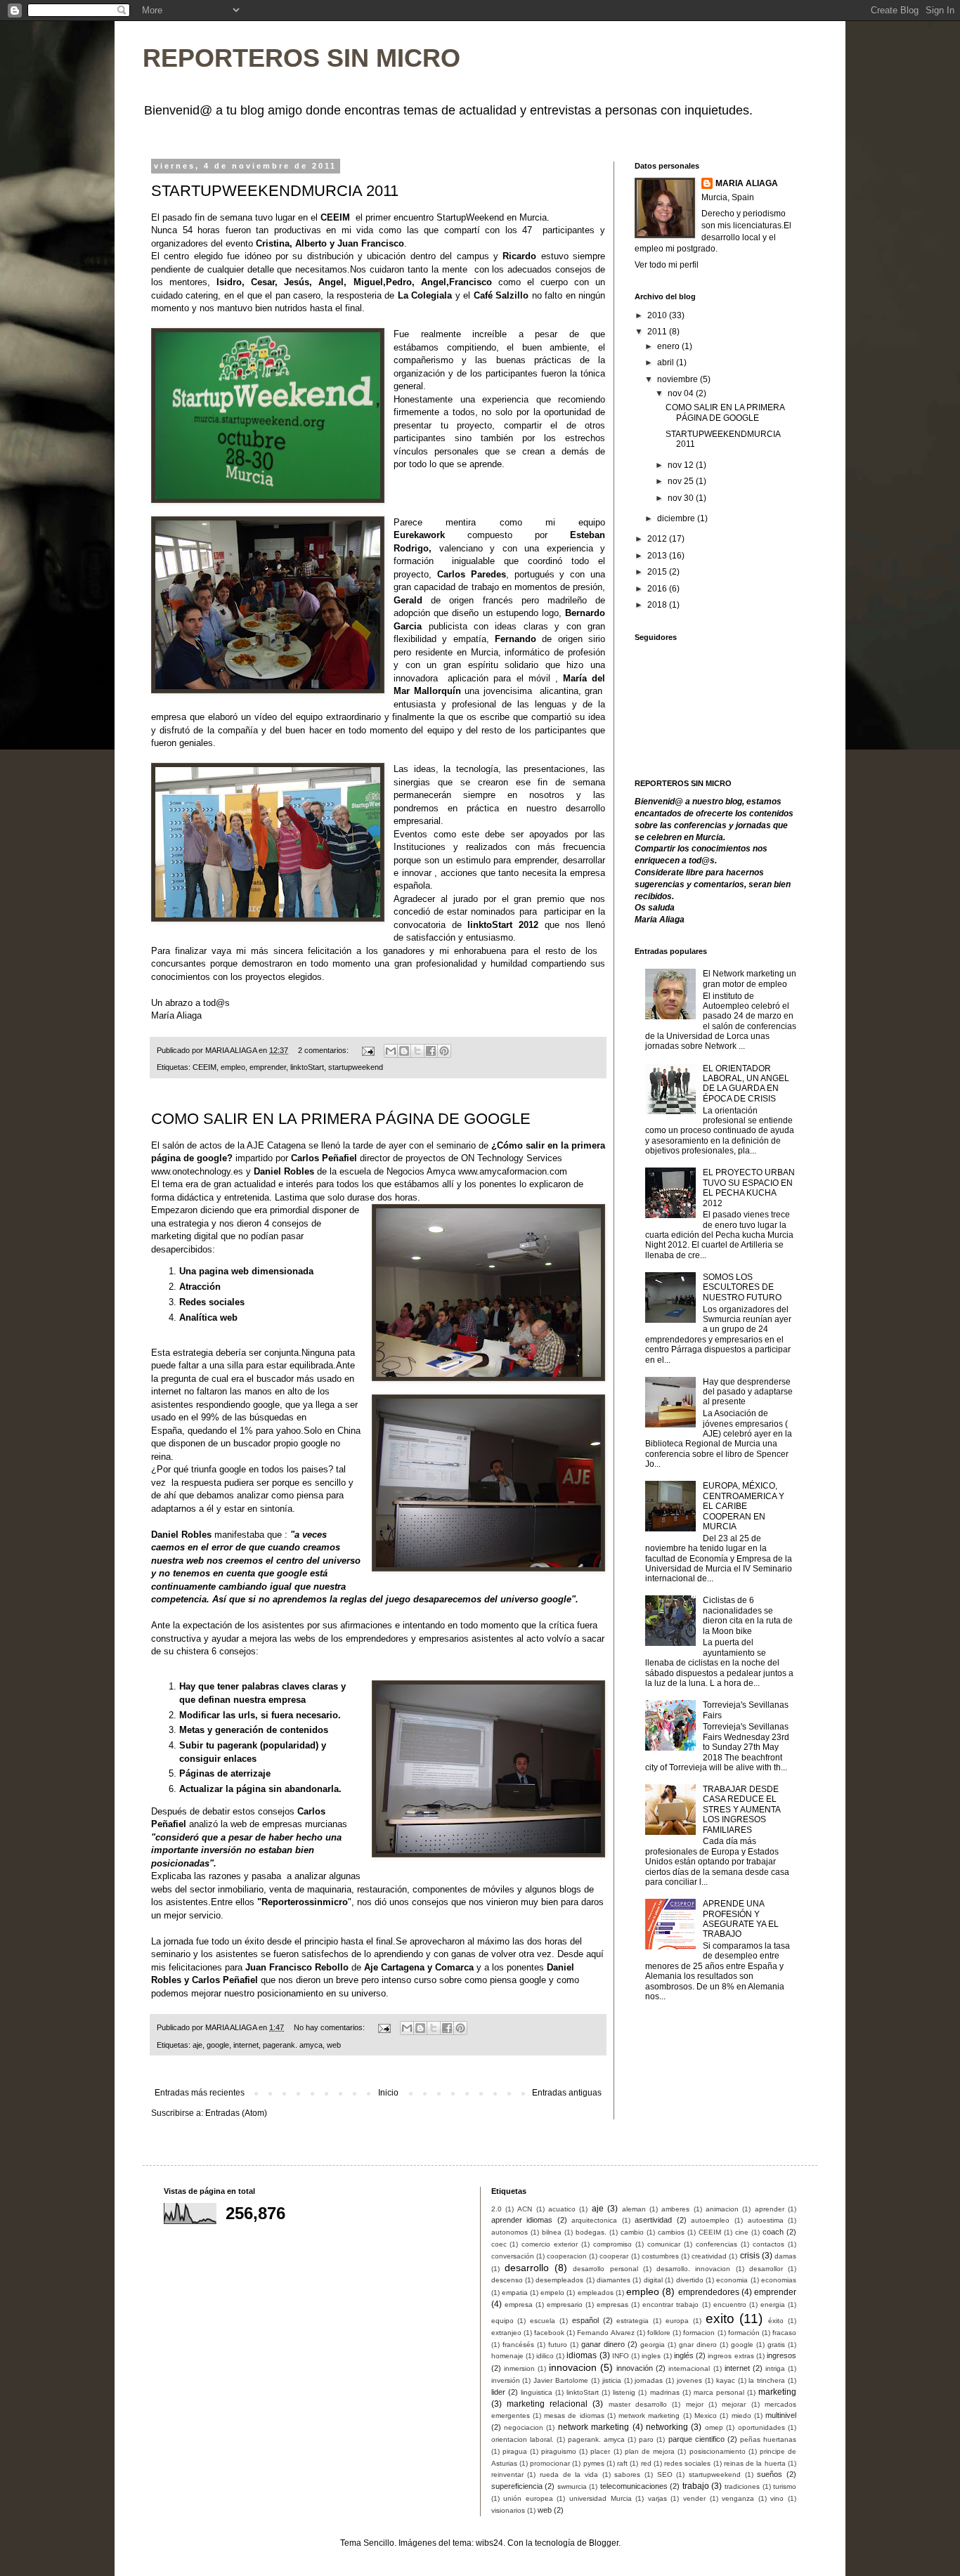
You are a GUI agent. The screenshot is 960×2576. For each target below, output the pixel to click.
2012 (658, 539)
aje (197, 2045)
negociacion (524, 2427)
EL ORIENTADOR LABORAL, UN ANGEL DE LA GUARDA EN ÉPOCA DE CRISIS (746, 1084)
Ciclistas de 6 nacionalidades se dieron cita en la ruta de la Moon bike (748, 1615)
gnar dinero (698, 2345)
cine (742, 2232)
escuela (543, 2321)
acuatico (562, 2209)
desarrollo (527, 2268)
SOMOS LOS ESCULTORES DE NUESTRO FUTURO (742, 1287)
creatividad (709, 2256)
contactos (768, 2244)
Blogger (604, 2543)
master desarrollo (638, 2404)
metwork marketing (649, 2415)
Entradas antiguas (567, 2093)
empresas (612, 2304)
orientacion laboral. (523, 2439)
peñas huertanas (768, 2439)
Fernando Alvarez (605, 2333)
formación (744, 2333)
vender (694, 2498)
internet (246, 2045)
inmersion (519, 2368)
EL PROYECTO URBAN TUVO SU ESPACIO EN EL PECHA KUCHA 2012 (749, 1188)
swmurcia (572, 2486)
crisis (750, 2256)
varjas (657, 2498)
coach (773, 2232)
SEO (665, 2474)
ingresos (781, 2355)
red (646, 2463)
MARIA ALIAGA (747, 183)
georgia (653, 2345)
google (218, 2045)
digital (653, 2280)
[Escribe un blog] (404, 1051)
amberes (675, 2209)
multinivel (781, 2415)
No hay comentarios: (330, 2027)
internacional (689, 2368)
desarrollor (766, 2269)
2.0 (497, 2209)
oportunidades (761, 2427)
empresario (565, 2304)
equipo (502, 2321)
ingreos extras (731, 2356)
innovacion (573, 2367)
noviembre (679, 379)
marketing (777, 2392)
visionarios (508, 2510)
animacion (722, 2209)
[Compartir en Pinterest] (444, 1051)
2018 (658, 605)
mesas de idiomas (574, 2415)
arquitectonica (594, 2220)
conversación (513, 2256)
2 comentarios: (324, 1050)
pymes (594, 2463)
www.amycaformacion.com (513, 1171)
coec (499, 2244)
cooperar (614, 2256)
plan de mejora (650, 2451)
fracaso (784, 2333)
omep (714, 2427)
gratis (776, 2345)
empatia (515, 2293)
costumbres (660, 2256)
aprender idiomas (522, 2220)
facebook (549, 2333)
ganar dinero (603, 2344)
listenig (624, 2392)
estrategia (633, 2321)
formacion (699, 2333)
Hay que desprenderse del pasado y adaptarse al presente (748, 1392)
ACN (525, 2209)
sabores (627, 2474)
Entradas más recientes (200, 2093)
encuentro (730, 2304)
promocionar (550, 2463)
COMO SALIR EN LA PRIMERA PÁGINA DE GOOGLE (341, 1119)
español (585, 2320)
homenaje (507, 2356)
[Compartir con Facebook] (431, 1051)
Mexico (706, 2415)
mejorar (734, 2404)
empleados (596, 2293)
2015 (658, 572)
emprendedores (709, 2292)
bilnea (552, 2232)
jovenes (689, 2380)
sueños (770, 2474)
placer (600, 2451)
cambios (671, 2232)
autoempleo (710, 2220)
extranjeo (506, 2333)
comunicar (664, 2244)
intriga (775, 2368)
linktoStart (490, 925)
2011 (658, 332)
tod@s (216, 1003)
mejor (695, 2404)
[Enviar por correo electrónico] (391, 1051)
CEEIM (335, 217)
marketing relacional (547, 2404)
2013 (658, 556)
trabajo (696, 2486)
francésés (518, 2345)
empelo (552, 2293)
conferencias (716, 2244)
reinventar (507, 2474)
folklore (659, 2333)
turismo (785, 2486)
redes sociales (687, 2463)
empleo (233, 1067)
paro (646, 2439)
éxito (776, 2321)
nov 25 (682, 481)
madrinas (665, 2392)
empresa (519, 2304)
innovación (635, 2368)
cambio (632, 2232)
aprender (770, 2209)
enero (669, 346)
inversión (506, 2380)
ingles (651, 2356)
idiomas (582, 2355)
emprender (268, 1067)
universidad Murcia (601, 2498)
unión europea (528, 2498)
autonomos (510, 2232)
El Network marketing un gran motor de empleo (750, 979)
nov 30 (682, 498)
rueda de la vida (569, 2474)
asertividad (653, 2220)
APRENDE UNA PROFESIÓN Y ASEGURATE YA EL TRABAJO (741, 1919)
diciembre (677, 518)
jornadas (649, 2380)
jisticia (612, 2380)
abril (667, 362)
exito (720, 2319)
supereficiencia (517, 2486)
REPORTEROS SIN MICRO (301, 58)
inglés (684, 2355)
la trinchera (767, 2380)
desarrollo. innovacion (693, 2269)
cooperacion (567, 2256)
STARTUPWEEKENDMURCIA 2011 (275, 191)
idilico (545, 2356)
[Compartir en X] (417, 1051)
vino (777, 2498)
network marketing (593, 2427)
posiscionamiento (718, 2451)
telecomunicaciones (634, 2486)
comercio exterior (550, 2244)
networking (667, 2427)
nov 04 (682, 393)
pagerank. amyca (293, 2045)
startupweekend (356, 1067)
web (334, 2045)
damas (785, 2256)
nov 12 (682, 465)
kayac (726, 2380)
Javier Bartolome (561, 2380)
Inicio (388, 2093)
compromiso (612, 2244)
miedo (741, 2415)
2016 (658, 589)
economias (779, 2280)
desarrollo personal (605, 2269)
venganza (738, 2498)
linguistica (537, 2392)
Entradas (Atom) (236, 2113)
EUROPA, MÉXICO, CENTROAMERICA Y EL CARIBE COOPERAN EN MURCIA (744, 1506)
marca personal (719, 2392)
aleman (634, 2209)
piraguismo (559, 2451)
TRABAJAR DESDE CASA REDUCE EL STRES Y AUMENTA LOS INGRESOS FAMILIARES (741, 1810)
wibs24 (489, 2543)
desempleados (559, 2280)
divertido (690, 2280)
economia (732, 2280)
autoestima (766, 2220)
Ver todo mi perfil (667, 265)
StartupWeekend (470, 217)
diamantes (614, 2280)
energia (773, 2304)
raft (622, 2463)
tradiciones (742, 2486)
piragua (515, 2451)
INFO (621, 2356)
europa (677, 2321)
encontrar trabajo (670, 2304)
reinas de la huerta (755, 2463)
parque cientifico (696, 2439)
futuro (558, 2345)
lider (498, 2392)
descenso (507, 2280)
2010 (658, 315)
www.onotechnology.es (197, 1171)
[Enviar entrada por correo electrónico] (368, 1050)
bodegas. (591, 2232)
